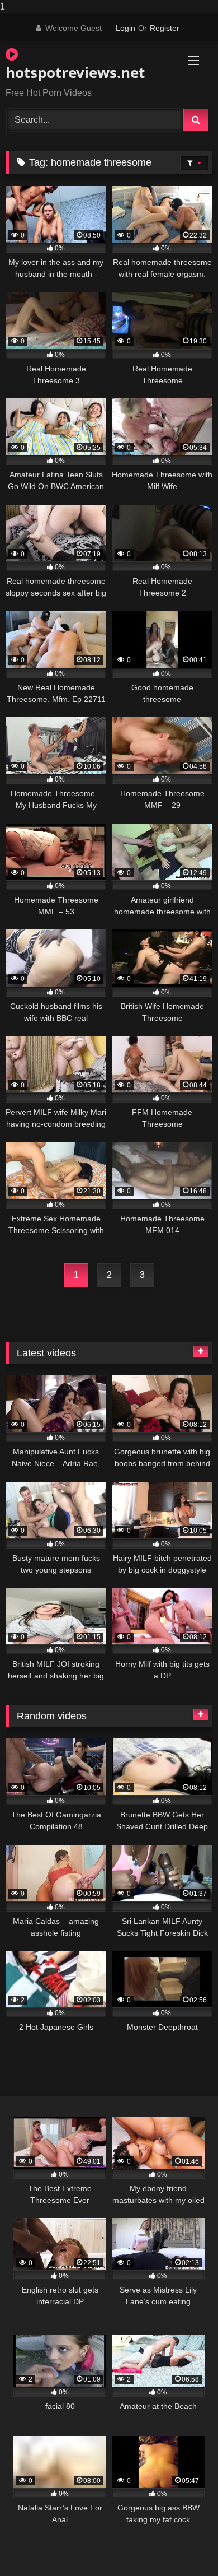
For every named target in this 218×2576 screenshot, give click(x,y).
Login (125, 28)
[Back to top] (183, 2545)
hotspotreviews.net (75, 72)
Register (165, 28)
